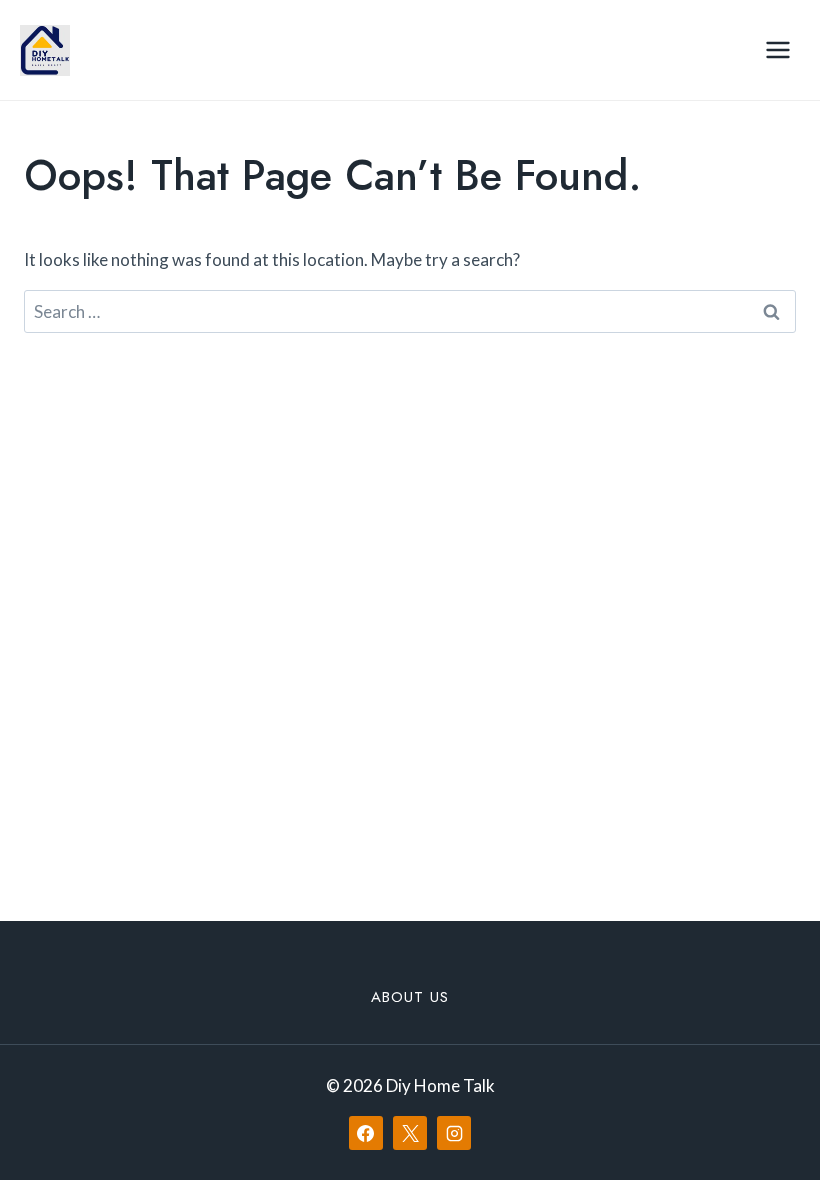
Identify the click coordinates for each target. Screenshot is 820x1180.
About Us (410, 997)
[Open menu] (777, 49)
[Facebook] (366, 1133)
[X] (410, 1133)
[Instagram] (454, 1133)
